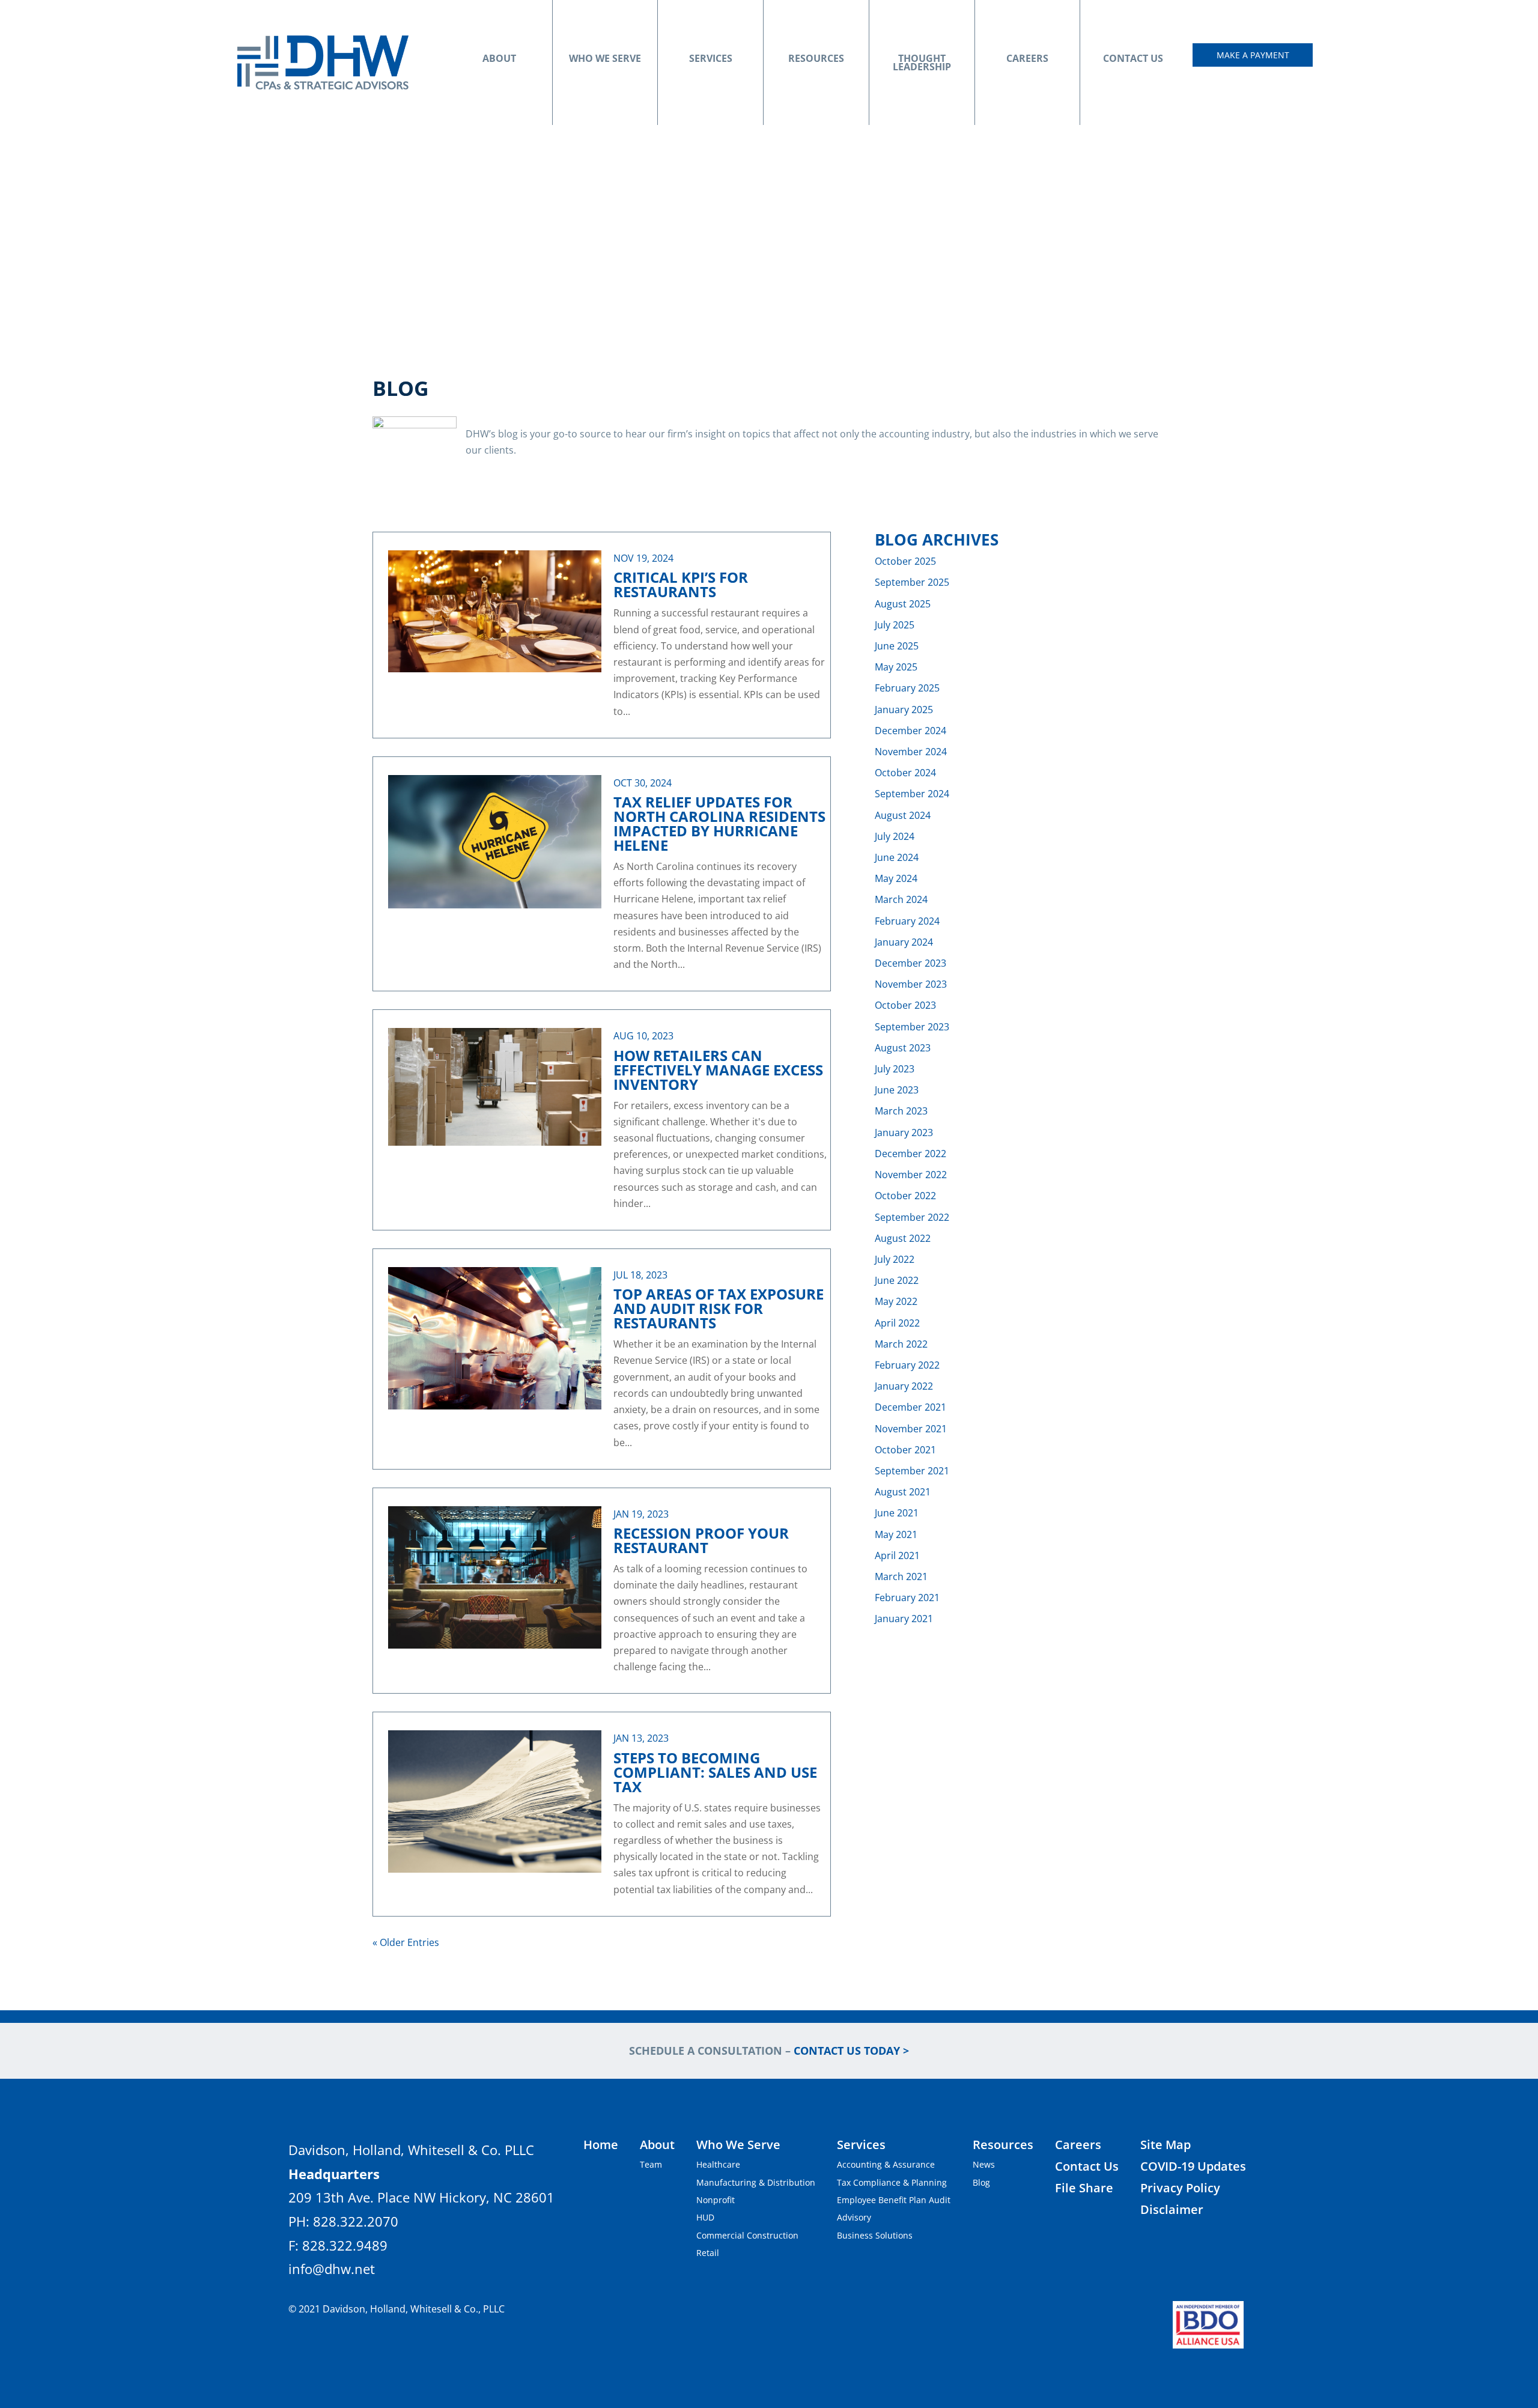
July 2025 (895, 625)
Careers (1027, 58)
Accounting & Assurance (886, 2164)
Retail (708, 2253)
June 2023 (897, 1090)
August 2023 (903, 1048)
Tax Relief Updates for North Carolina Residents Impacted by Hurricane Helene (719, 823)
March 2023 (901, 1111)
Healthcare (718, 2164)
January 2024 (904, 942)
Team (651, 2164)
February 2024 (907, 921)
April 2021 (897, 1555)
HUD (705, 2217)
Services (711, 58)
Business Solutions (875, 2235)
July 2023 (895, 1069)
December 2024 (910, 731)
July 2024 (895, 836)
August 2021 (903, 1492)
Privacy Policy (1180, 2188)
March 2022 (901, 1344)
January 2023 (904, 1133)
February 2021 (907, 1598)
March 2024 (901, 899)
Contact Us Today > (851, 2051)
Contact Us (1133, 58)
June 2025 (897, 646)
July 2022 (895, 1259)
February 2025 (907, 688)
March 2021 (901, 1576)
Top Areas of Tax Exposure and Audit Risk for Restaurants (719, 1308)
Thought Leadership (922, 62)
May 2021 (896, 1534)
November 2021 (911, 1429)
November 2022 (911, 1175)
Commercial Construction (747, 2235)
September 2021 (912, 1471)
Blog (981, 2182)
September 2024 (912, 794)
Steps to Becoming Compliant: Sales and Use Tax (715, 1772)
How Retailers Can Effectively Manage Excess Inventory (718, 1070)
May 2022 (896, 1301)
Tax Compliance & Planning (892, 2182)
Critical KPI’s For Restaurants (681, 584)
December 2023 (910, 963)
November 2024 (911, 752)
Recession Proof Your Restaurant (701, 1540)
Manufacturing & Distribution (756, 2182)
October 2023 (905, 1005)
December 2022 (910, 1154)
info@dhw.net (332, 2269)
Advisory (854, 2217)
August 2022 (903, 1238)
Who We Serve (605, 58)
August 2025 (903, 604)
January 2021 (904, 1619)
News (984, 2164)
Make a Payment (1253, 55)
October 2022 (905, 1196)
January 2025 (904, 710)
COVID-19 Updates (1193, 2166)
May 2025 (896, 667)
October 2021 (905, 1450)
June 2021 (897, 1513)
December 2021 (910, 1407)
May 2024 (896, 878)
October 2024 (905, 773)
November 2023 (911, 984)
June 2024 (897, 857)
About (499, 58)
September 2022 (912, 1217)
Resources (816, 58)
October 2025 (905, 561)
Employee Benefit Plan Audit (894, 2200)
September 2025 (912, 582)
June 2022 (897, 1280)
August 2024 (903, 815)
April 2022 (897, 1323)
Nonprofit (716, 2200)
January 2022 (904, 1386)
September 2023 (912, 1027)
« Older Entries (406, 1942)
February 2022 (907, 1365)
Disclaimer (1172, 2209)
